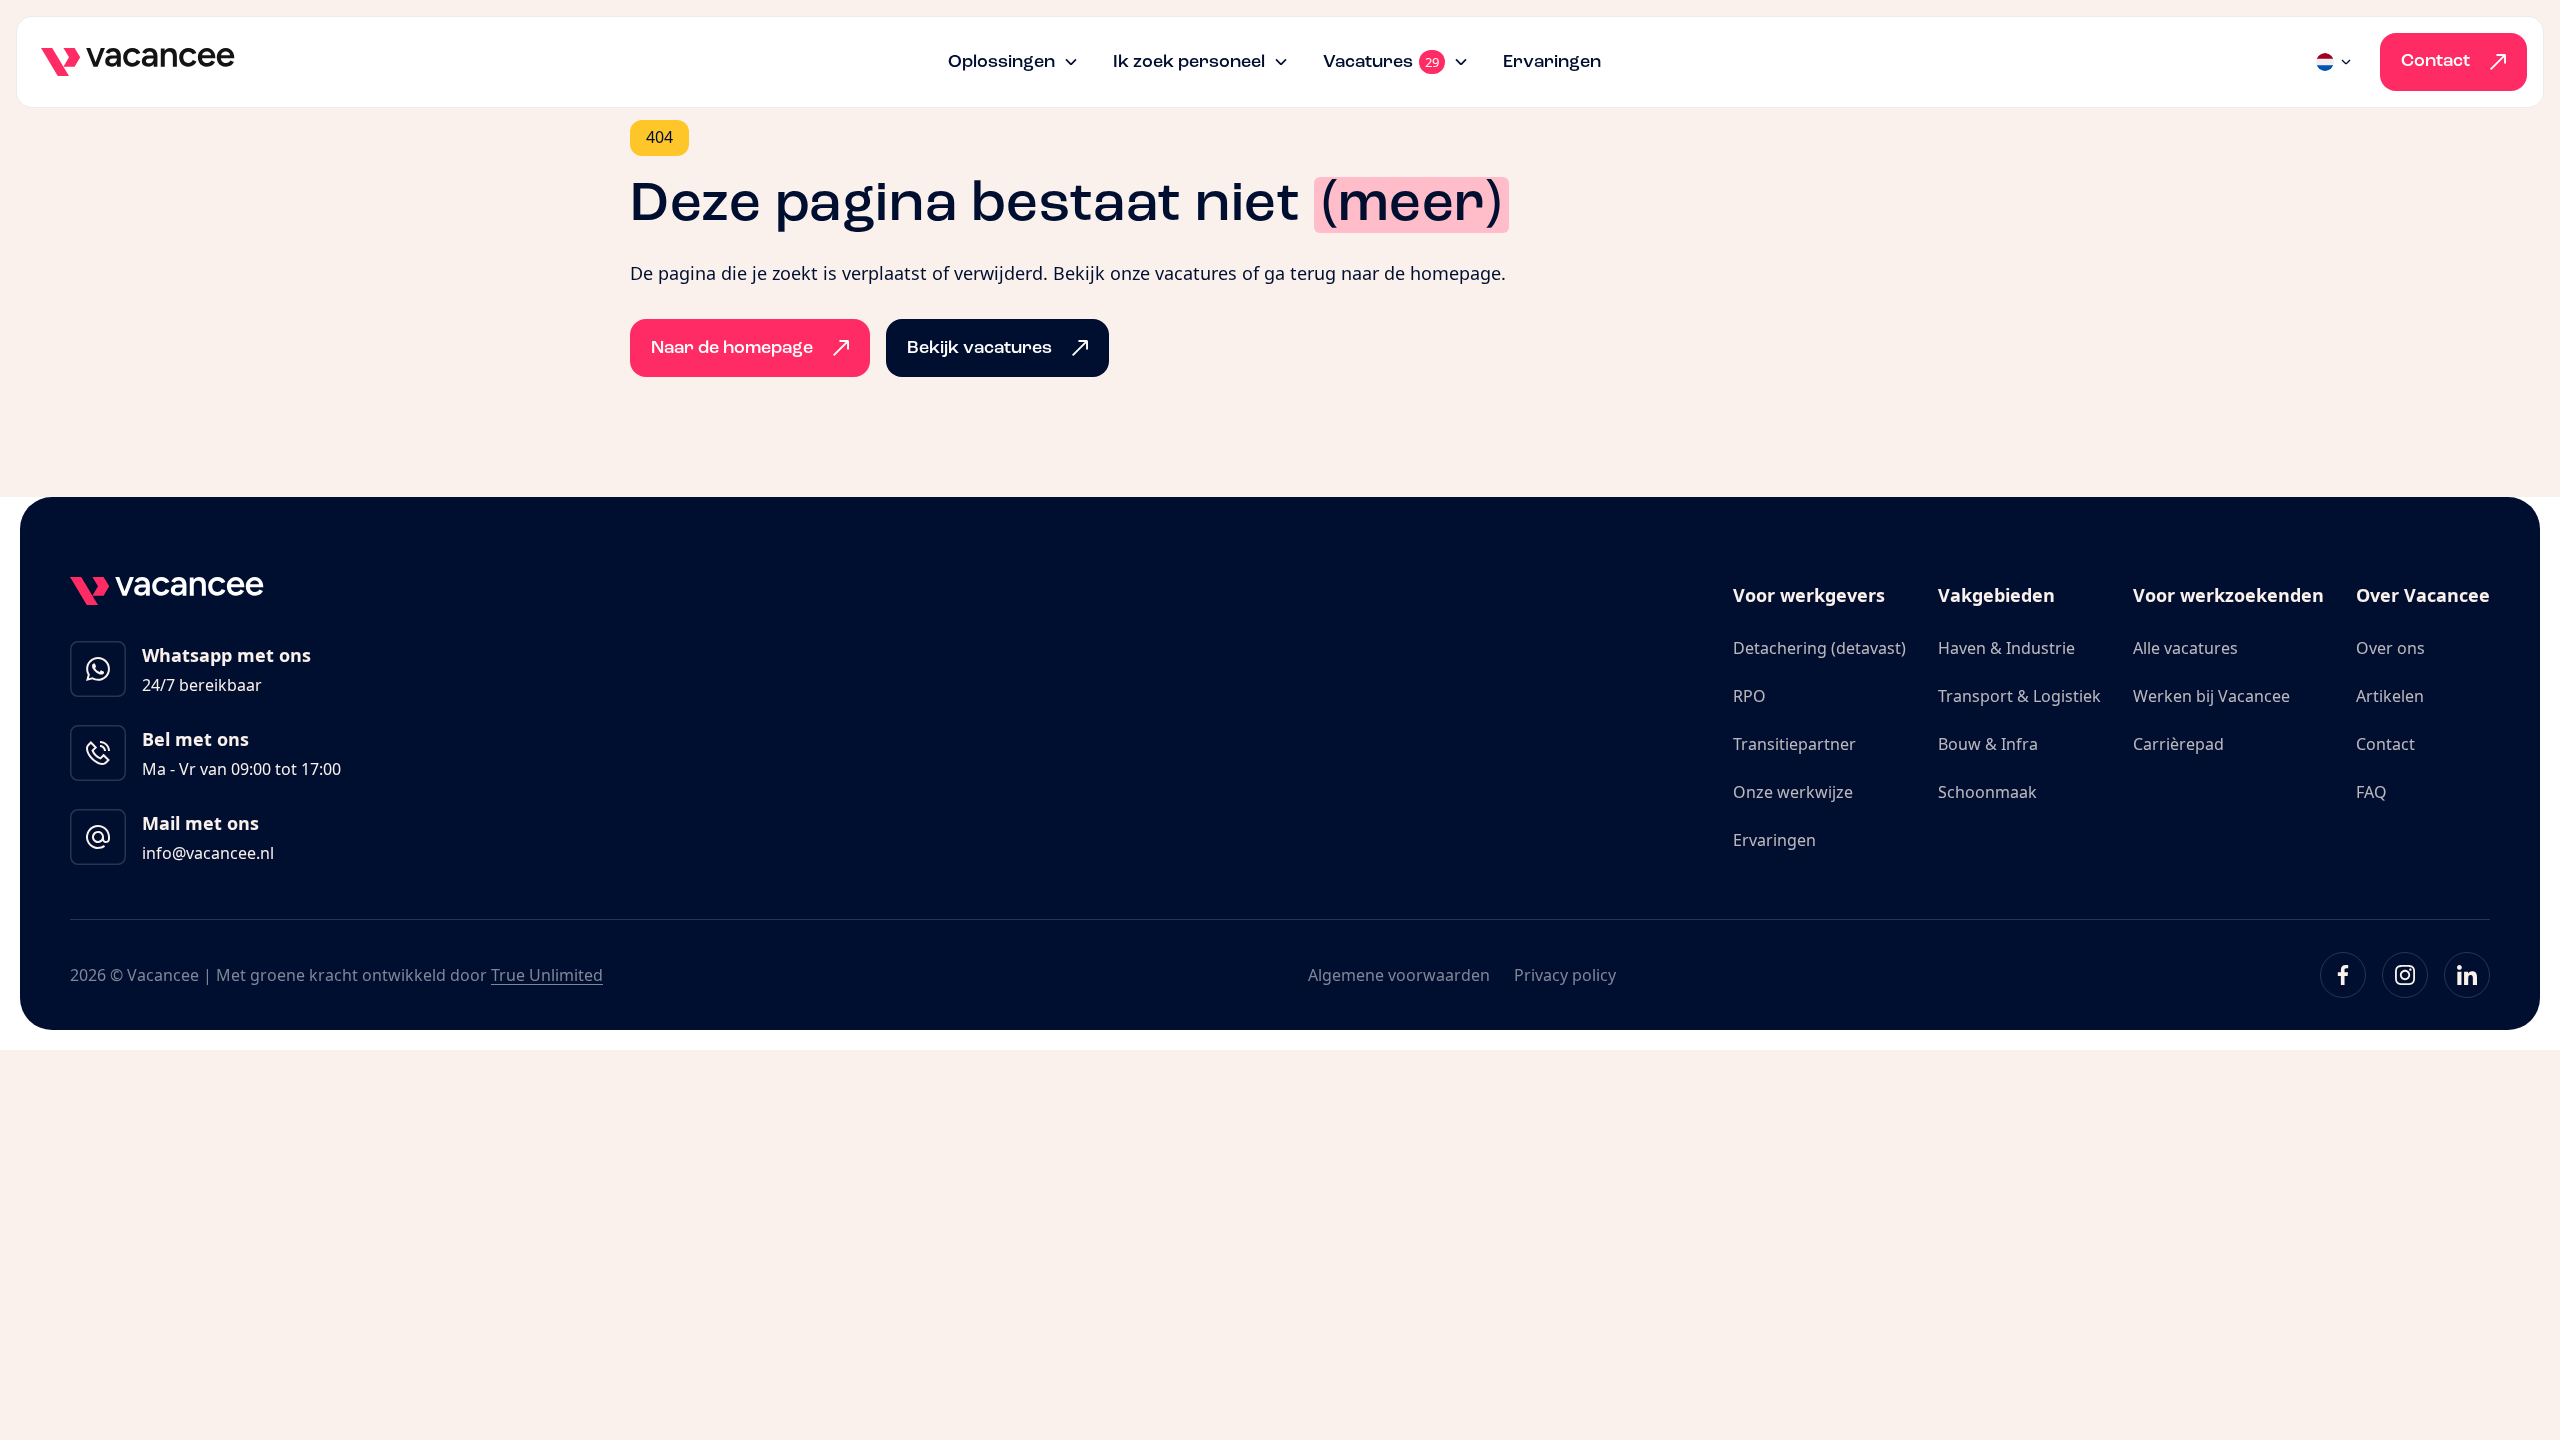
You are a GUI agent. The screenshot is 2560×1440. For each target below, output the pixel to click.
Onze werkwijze (1793, 792)
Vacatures (1381, 62)
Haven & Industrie (2006, 648)
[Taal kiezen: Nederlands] (2335, 62)
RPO (1749, 696)
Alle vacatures (2185, 648)
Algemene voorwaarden (1399, 975)
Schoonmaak (1987, 792)
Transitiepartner (1794, 744)
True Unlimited (547, 975)
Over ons (2390, 648)
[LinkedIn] (2467, 975)
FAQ (2371, 792)
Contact (2435, 61)
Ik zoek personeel (1189, 62)
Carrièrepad (2178, 744)
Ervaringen (1552, 62)
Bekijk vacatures (979, 348)
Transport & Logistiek (2019, 696)
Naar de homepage (732, 348)
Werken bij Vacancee (2211, 696)
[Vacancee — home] (138, 62)
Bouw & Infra (1988, 744)
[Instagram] (2405, 975)
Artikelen (2390, 696)
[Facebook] (2343, 975)
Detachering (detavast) (1819, 648)
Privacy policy (1565, 975)
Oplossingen (1001, 62)
